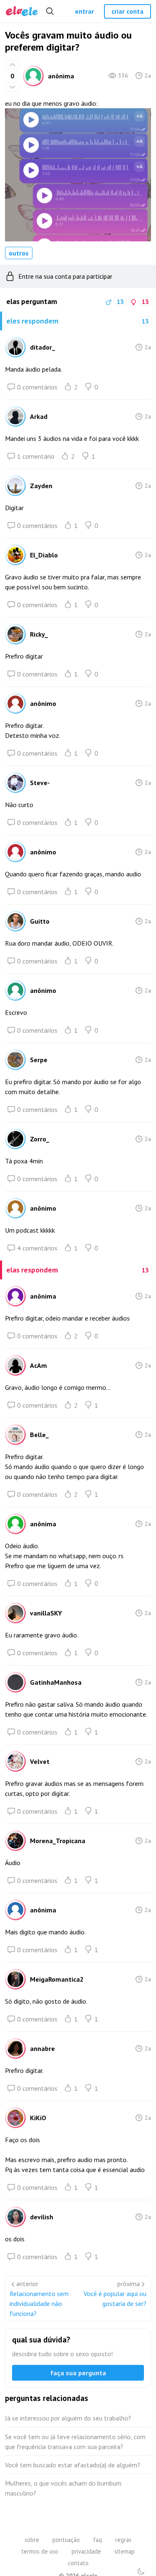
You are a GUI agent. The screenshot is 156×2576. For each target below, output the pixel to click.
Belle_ (39, 1435)
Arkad (39, 416)
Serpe (39, 1060)
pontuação (66, 2540)
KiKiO (38, 2118)
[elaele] (22, 11)
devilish (42, 2217)
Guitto (40, 921)
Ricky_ (39, 634)
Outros (19, 253)
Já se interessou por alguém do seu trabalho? (68, 2418)
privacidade (86, 2551)
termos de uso (40, 2551)
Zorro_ (40, 1139)
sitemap (125, 2551)
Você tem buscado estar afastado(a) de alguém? (73, 2465)
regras (123, 2540)
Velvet (40, 1761)
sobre (32, 2540)
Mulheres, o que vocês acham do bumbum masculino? (63, 2488)
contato (78, 2563)
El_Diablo (44, 555)
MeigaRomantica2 (57, 1979)
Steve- (40, 783)
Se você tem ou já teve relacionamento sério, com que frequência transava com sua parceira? (75, 2442)
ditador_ (42, 347)
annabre (42, 2048)
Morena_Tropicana (58, 1841)
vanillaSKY (46, 1613)
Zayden (41, 486)
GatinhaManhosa (56, 1682)
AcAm (38, 1365)
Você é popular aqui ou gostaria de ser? (115, 2299)
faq (98, 2540)
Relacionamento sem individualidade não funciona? (39, 2304)
